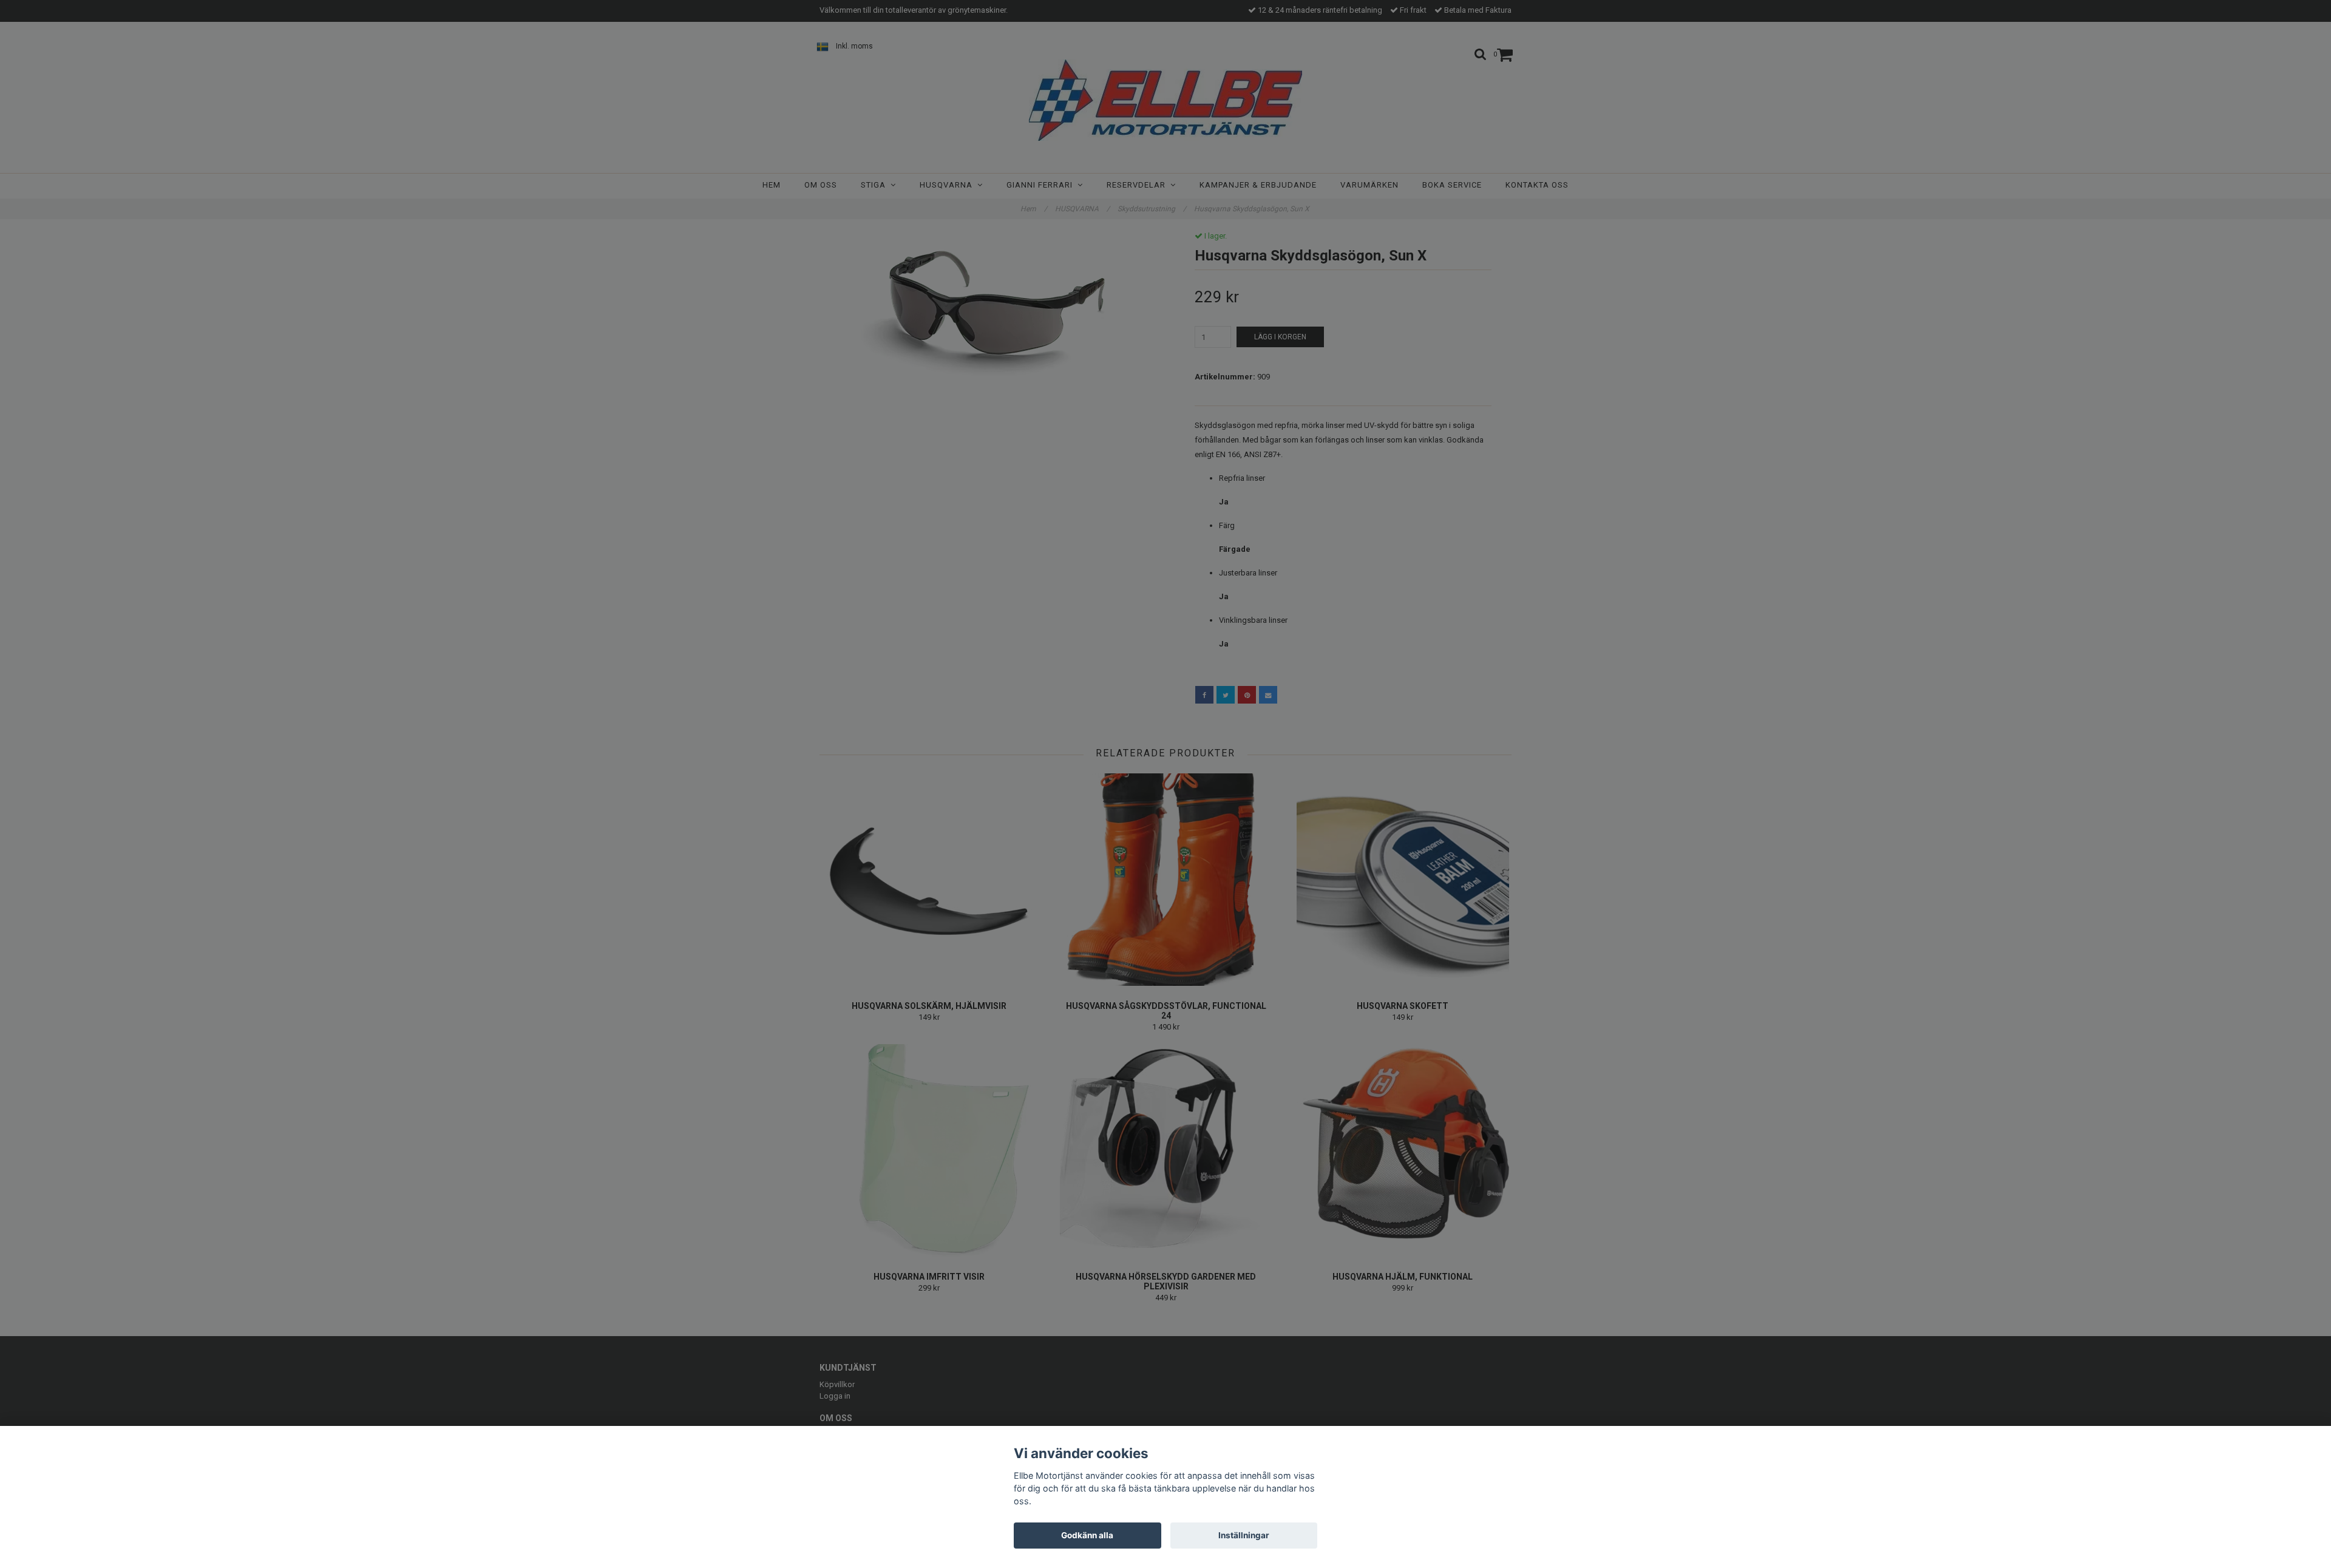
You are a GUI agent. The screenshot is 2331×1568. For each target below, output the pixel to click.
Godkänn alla (1087, 1535)
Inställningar (1244, 1535)
